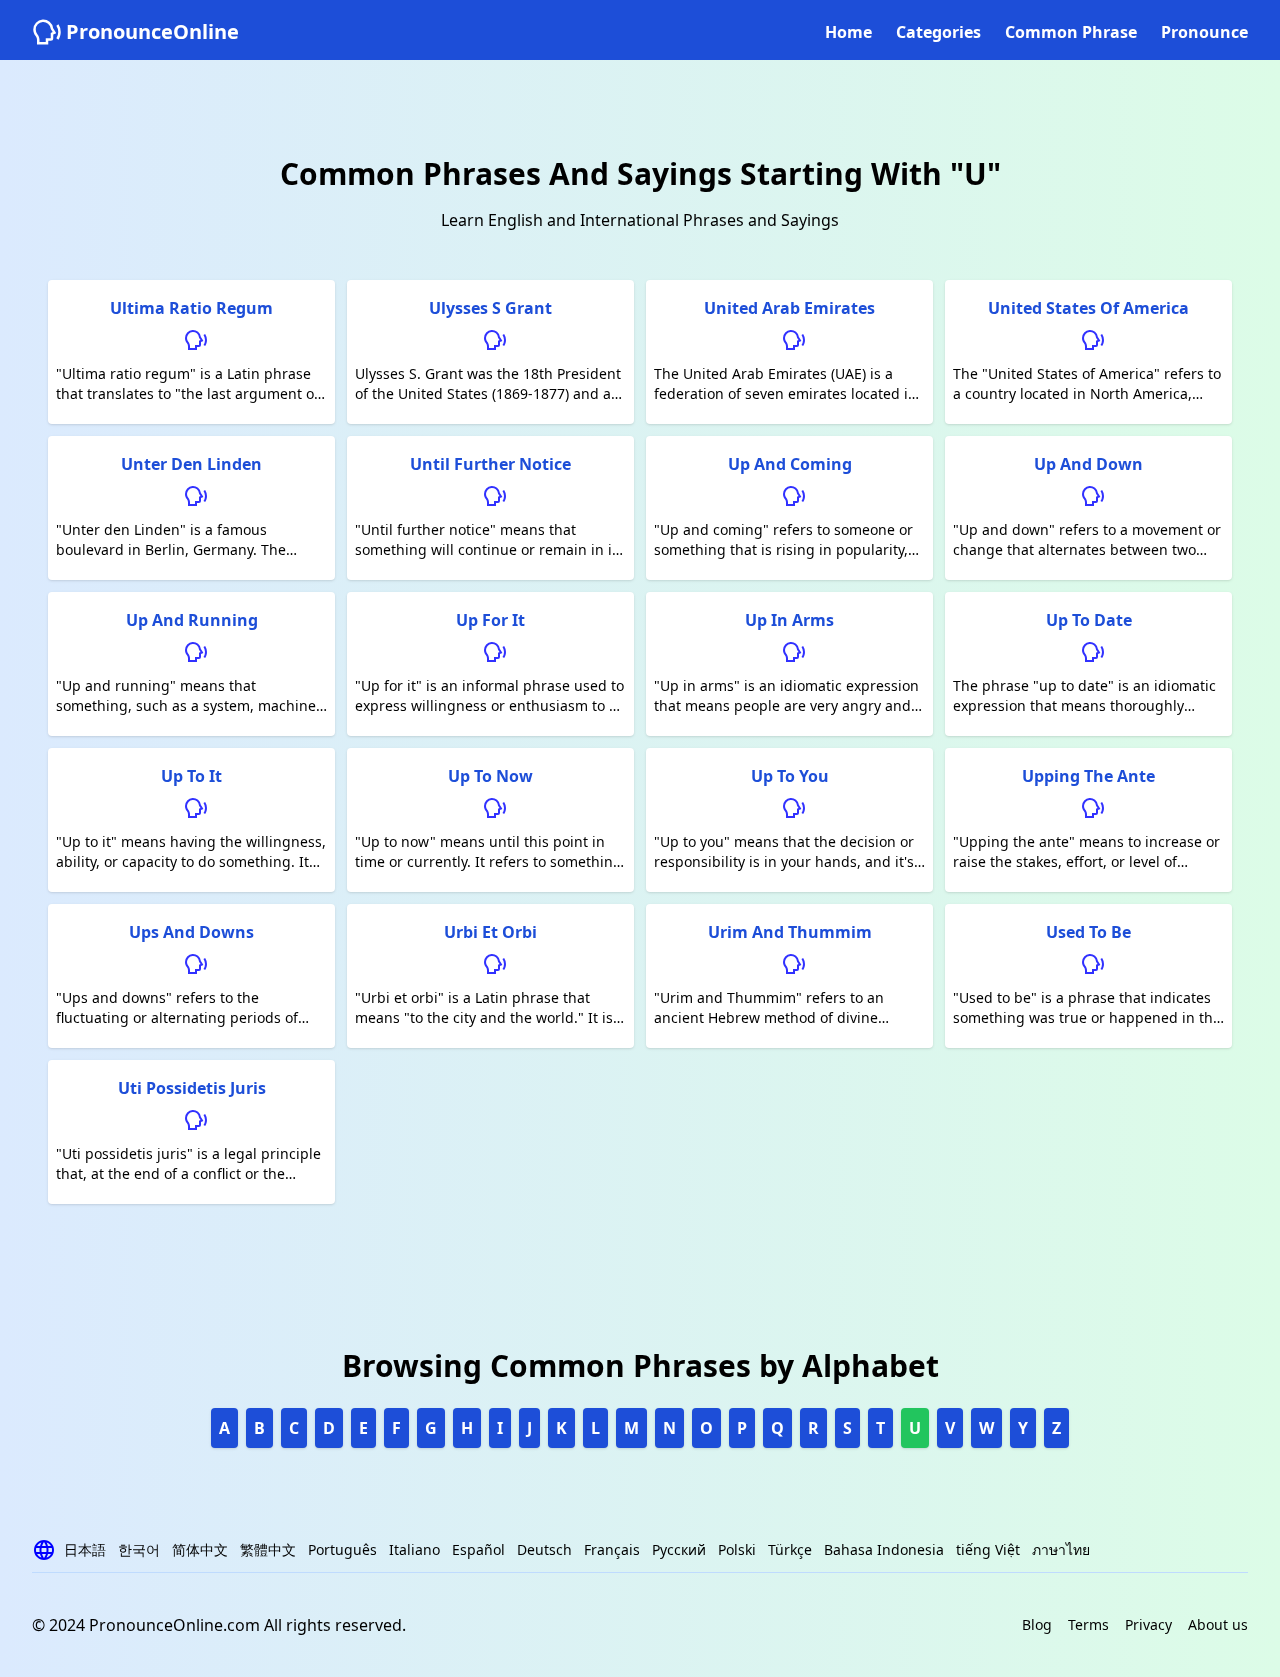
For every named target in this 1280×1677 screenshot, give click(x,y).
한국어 (139, 1549)
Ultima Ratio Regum (191, 308)
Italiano (414, 1549)
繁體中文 (268, 1549)
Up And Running (192, 620)
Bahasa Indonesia (884, 1549)
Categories (938, 32)
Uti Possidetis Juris (192, 1088)
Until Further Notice (490, 464)
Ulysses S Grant (490, 308)
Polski (737, 1549)
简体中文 (200, 1549)
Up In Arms (789, 620)
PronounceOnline (152, 31)
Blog (1037, 1624)
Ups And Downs (191, 932)
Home (848, 32)
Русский (679, 1549)
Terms (1088, 1624)
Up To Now (490, 776)
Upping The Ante (1088, 776)
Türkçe (790, 1549)
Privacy (1148, 1624)
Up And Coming (790, 464)
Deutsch (544, 1549)
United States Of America (1088, 308)
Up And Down (1088, 464)
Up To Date (1089, 620)
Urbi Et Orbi (490, 932)
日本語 (85, 1549)
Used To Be (1088, 932)
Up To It (191, 776)
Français (612, 1549)
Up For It (490, 620)
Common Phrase (1071, 32)
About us (1218, 1624)
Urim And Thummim (790, 932)
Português (342, 1549)
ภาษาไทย (1061, 1549)
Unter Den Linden (191, 464)
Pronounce (1204, 32)
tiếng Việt (988, 1549)
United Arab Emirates (789, 308)
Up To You (790, 776)
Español (478, 1549)
